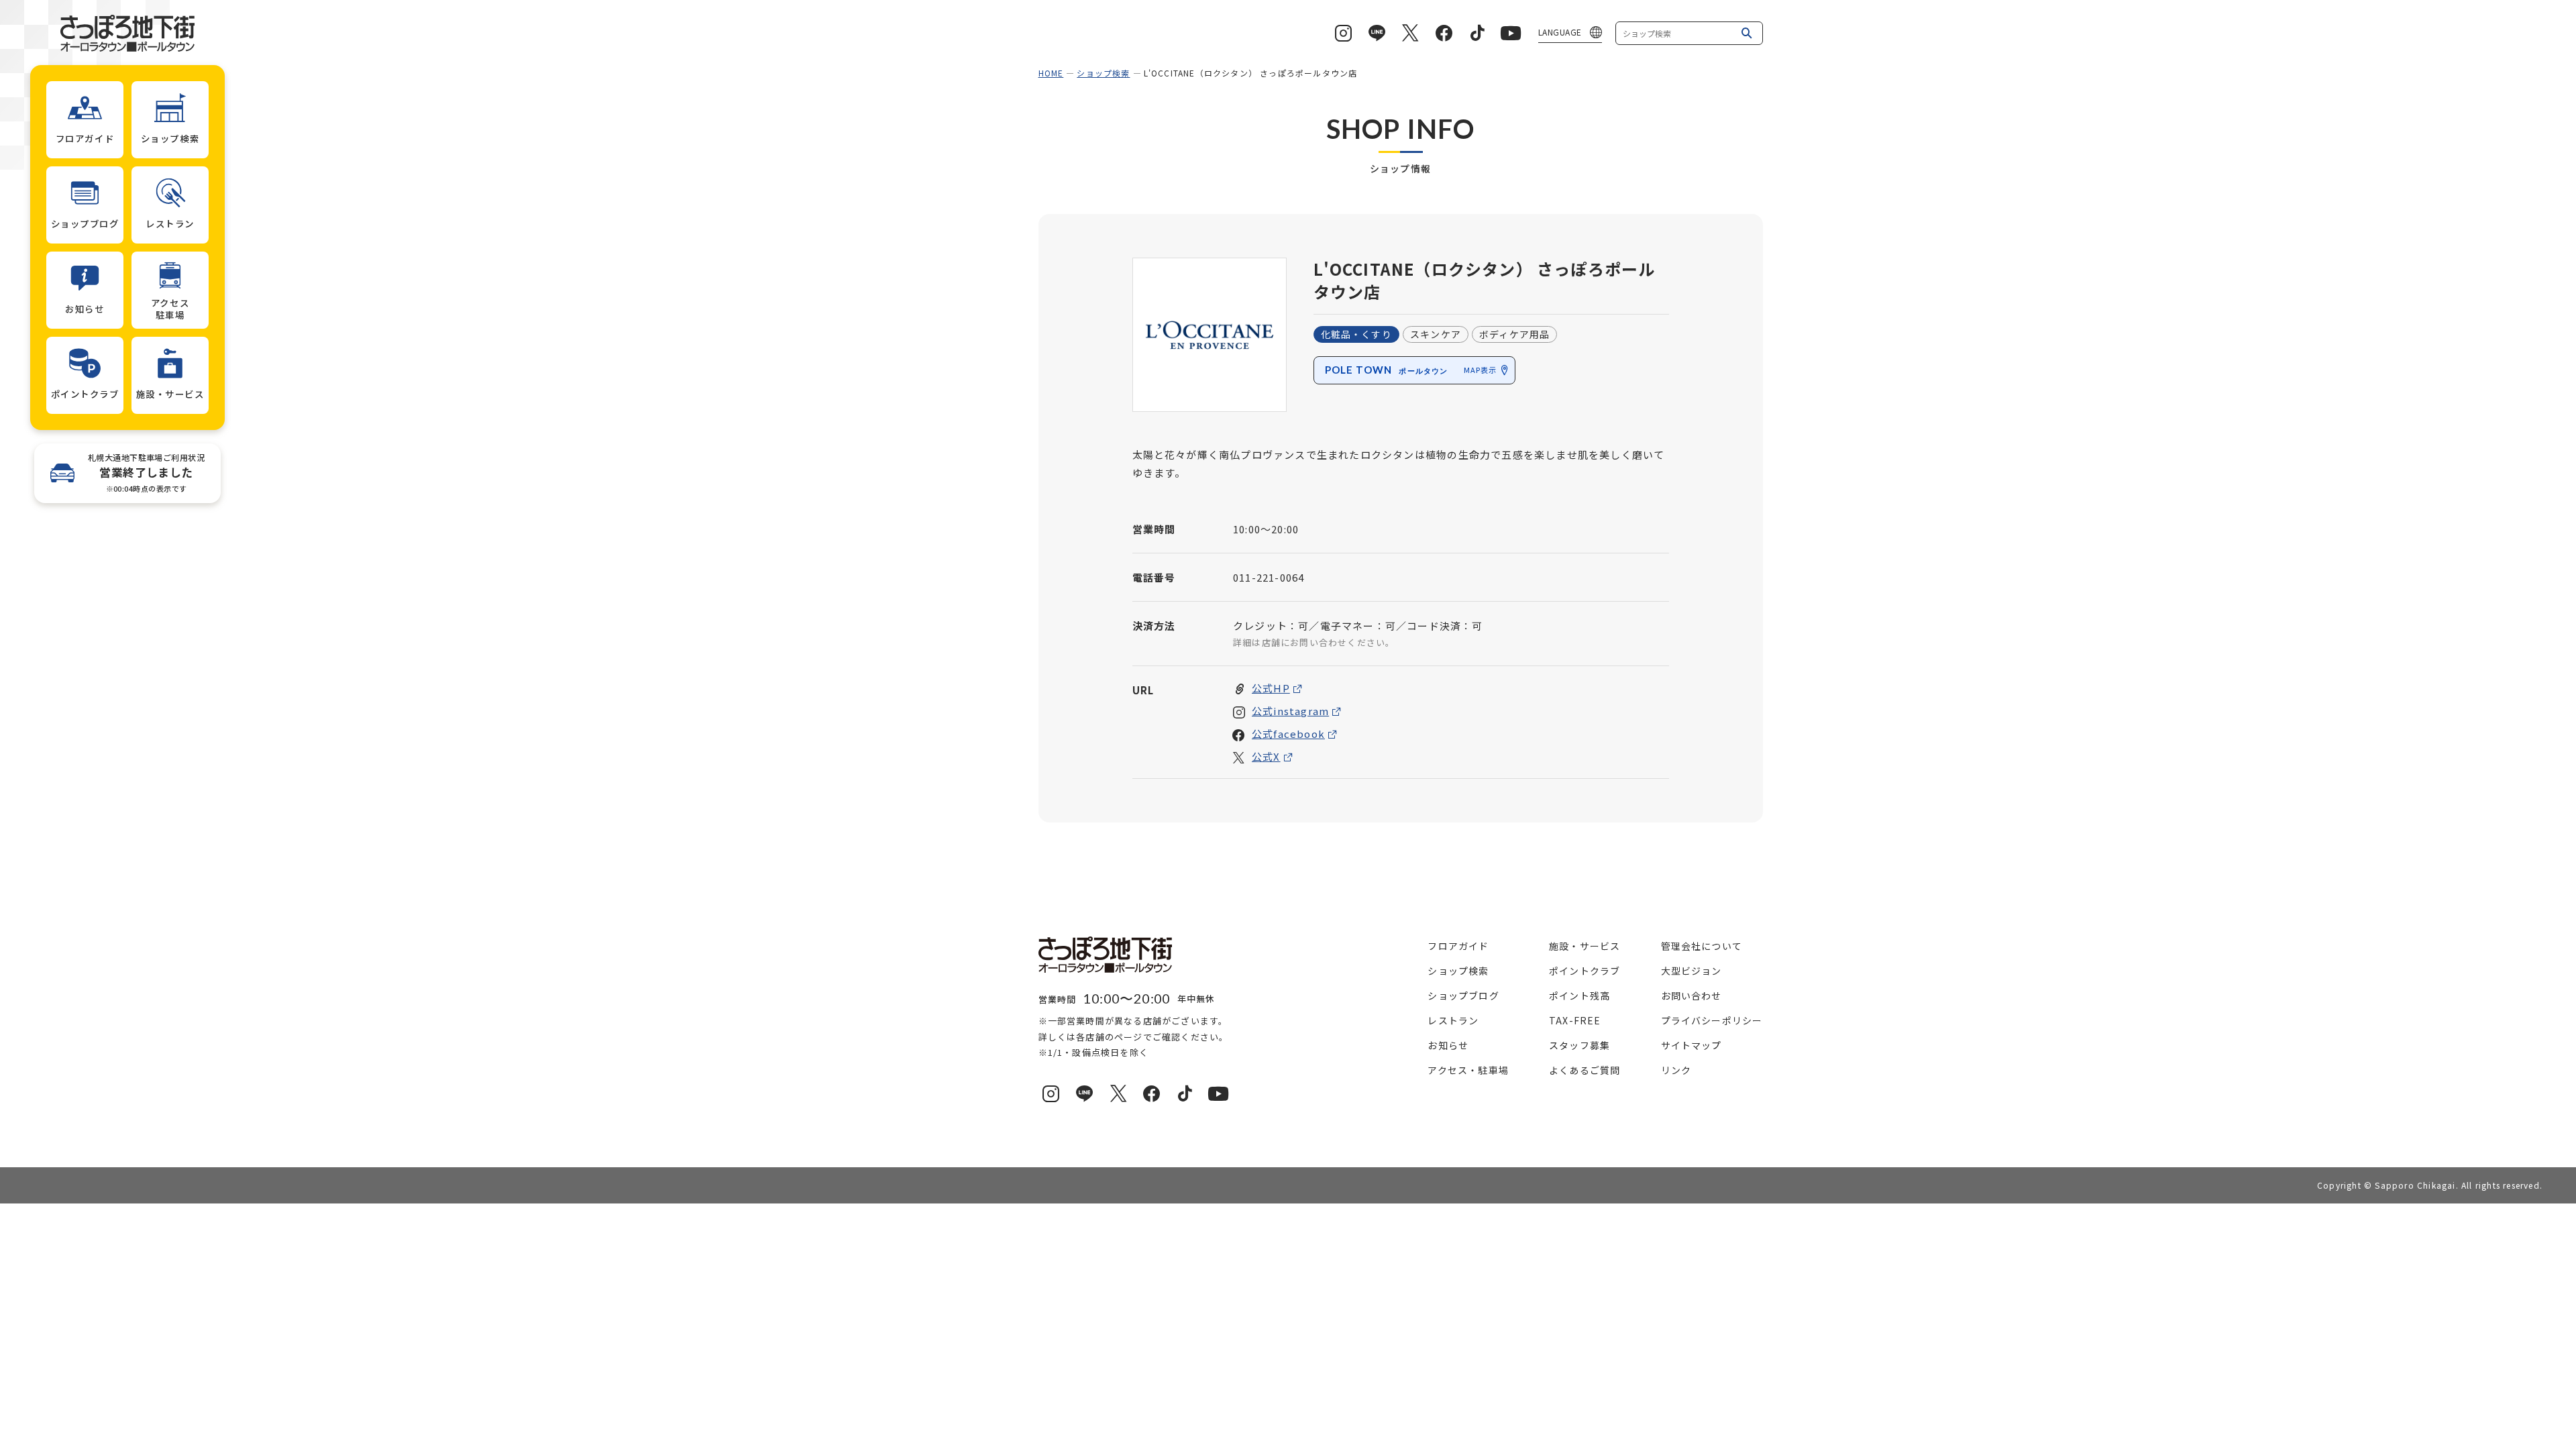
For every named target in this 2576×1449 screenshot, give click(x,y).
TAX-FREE (1575, 1020)
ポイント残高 (1579, 996)
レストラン (1453, 1020)
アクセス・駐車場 (1468, 1070)
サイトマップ (1692, 1045)
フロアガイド (1458, 946)
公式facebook (1288, 734)
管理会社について (1702, 946)
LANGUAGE (1560, 32)
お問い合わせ (1692, 996)
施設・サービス (1585, 946)
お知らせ (1448, 1045)
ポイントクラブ (1585, 971)
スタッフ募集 (1579, 1045)
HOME (1051, 73)
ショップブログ (1463, 996)
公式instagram (1290, 711)
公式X (1266, 756)
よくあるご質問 (1585, 1070)
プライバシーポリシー (1712, 1020)
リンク (1676, 1070)
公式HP (1271, 688)
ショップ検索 (1103, 73)
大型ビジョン (1692, 971)
